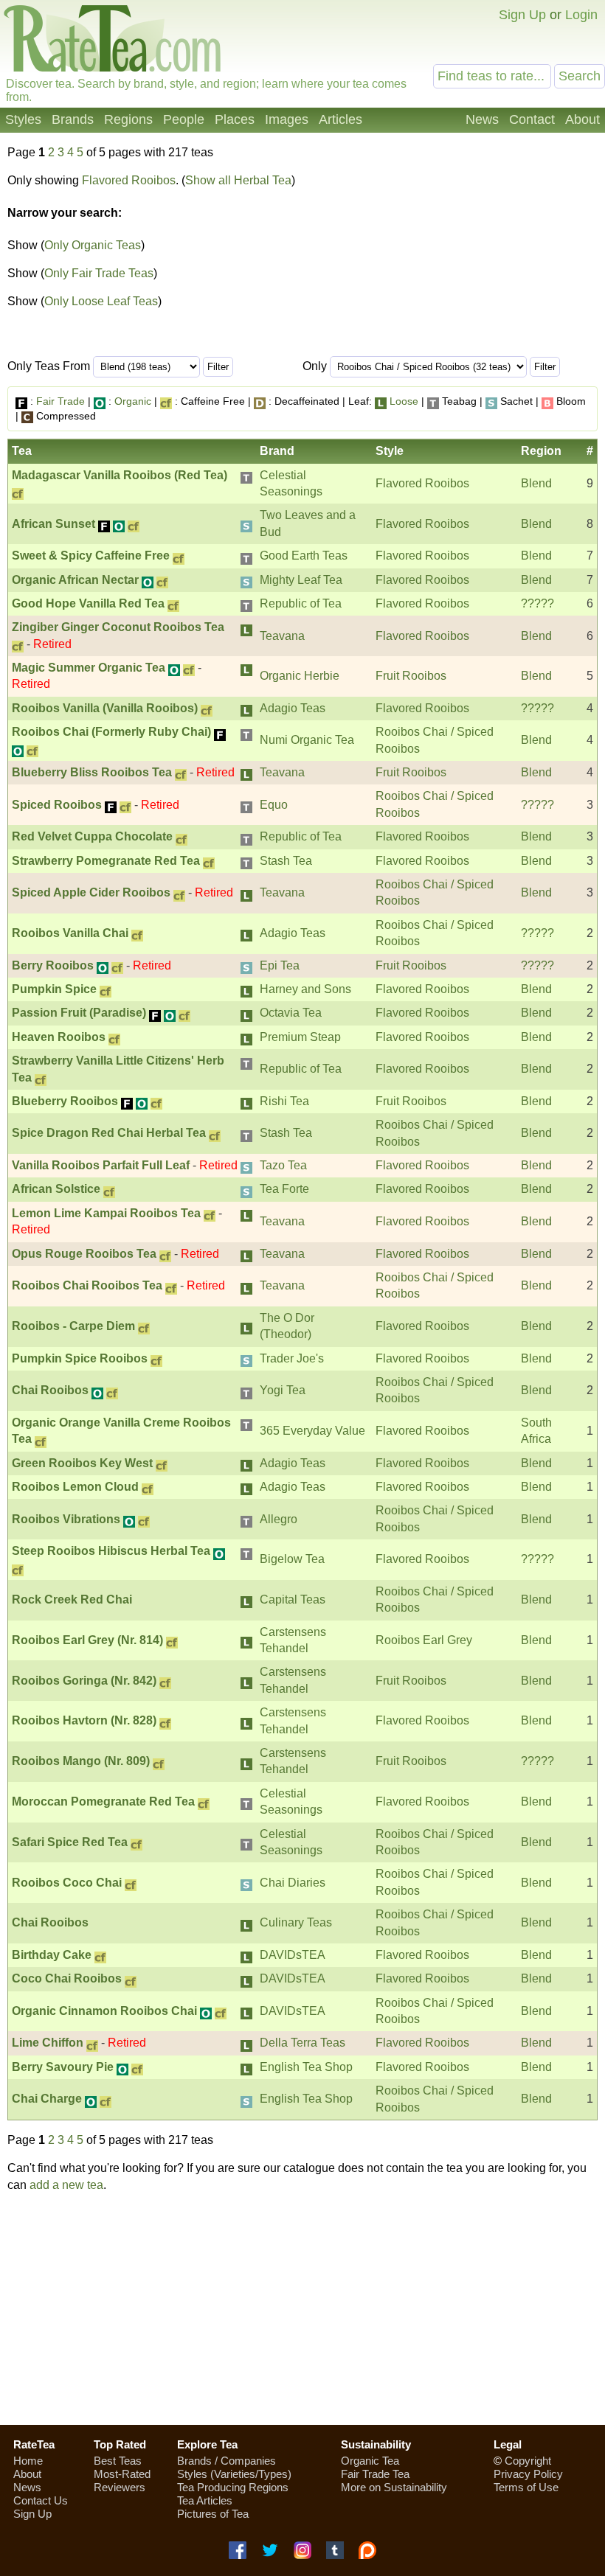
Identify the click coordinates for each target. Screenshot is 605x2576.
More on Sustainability (394, 2487)
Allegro (279, 1519)
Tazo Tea (283, 1165)
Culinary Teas (296, 1922)
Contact (532, 119)
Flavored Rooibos (129, 180)
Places (235, 119)
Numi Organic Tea (307, 740)
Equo (274, 805)
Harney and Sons (305, 989)
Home (28, 2461)
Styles (23, 119)
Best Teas (118, 2461)
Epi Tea (280, 965)
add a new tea (66, 2185)
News (482, 119)
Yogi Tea (283, 1390)
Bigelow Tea (292, 1559)
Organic (133, 401)
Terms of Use (526, 2487)
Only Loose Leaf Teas (101, 301)
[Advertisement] (474, 255)
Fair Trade (60, 401)
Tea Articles (205, 2500)
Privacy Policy (528, 2474)
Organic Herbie (300, 676)
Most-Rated (122, 2474)
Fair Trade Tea (375, 2474)
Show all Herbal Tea (238, 180)
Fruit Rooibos (411, 676)
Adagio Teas (293, 708)
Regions (128, 119)
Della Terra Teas (302, 2043)
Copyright (528, 2461)
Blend (536, 483)
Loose (404, 401)
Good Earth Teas (304, 556)
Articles (340, 119)
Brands (73, 119)
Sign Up (522, 15)
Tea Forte (284, 1189)
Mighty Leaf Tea (301, 580)
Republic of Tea (301, 603)
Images (287, 119)
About (582, 119)
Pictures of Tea (213, 2514)
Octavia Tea (291, 1013)
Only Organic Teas (93, 245)
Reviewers (120, 2487)
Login (581, 15)
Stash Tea (286, 861)
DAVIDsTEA (293, 1955)
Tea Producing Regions (233, 2487)
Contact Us (41, 2500)
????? (537, 603)
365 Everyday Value (312, 1431)
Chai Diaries (293, 1883)
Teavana (282, 636)
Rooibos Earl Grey (424, 1640)
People (184, 119)
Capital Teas (293, 1599)
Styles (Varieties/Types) (234, 2474)
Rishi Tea (284, 1101)
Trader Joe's (292, 1358)
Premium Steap (300, 1037)
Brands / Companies (227, 2461)
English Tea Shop (306, 2067)
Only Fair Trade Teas (99, 273)
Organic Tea (370, 2461)
